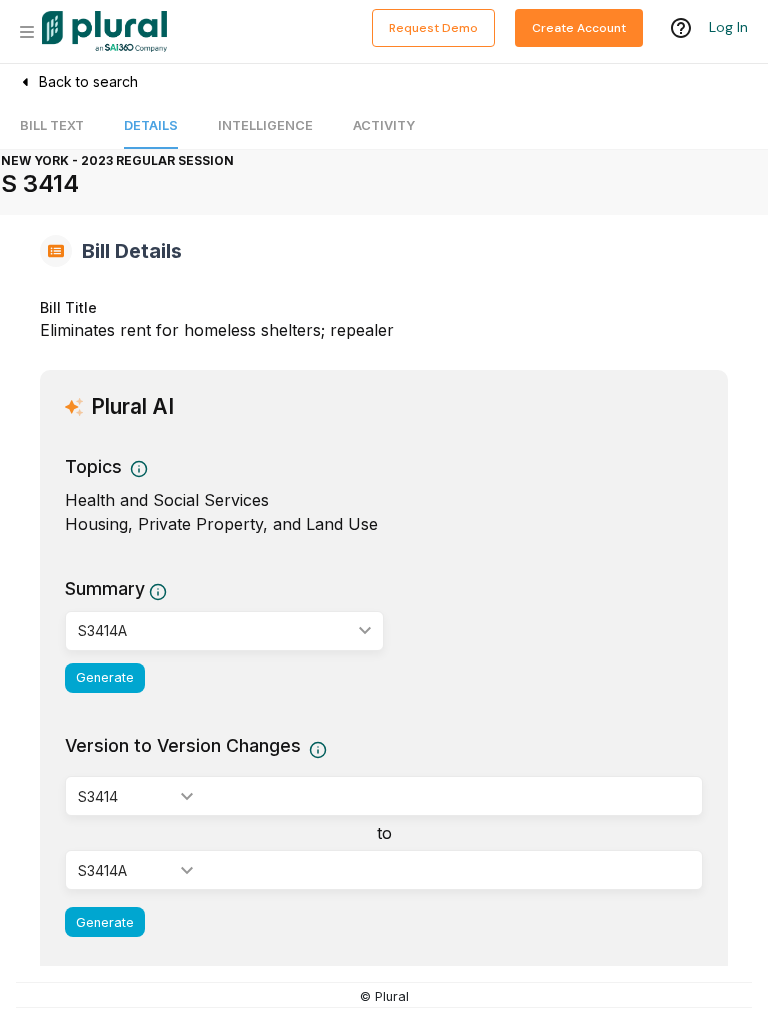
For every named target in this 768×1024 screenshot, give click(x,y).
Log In (728, 27)
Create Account (579, 28)
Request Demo (433, 28)
